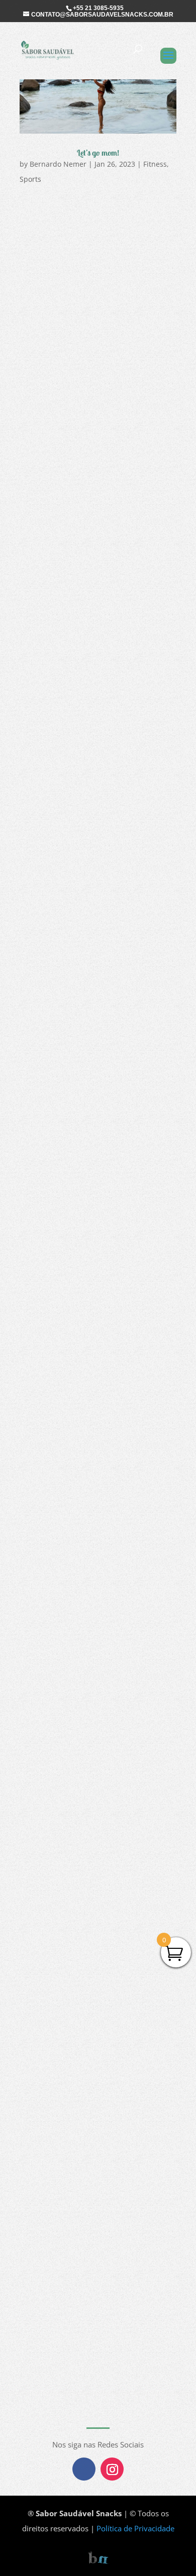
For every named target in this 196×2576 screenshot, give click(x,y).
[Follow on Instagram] (112, 2469)
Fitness (155, 164)
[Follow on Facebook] (84, 2469)
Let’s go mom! (98, 153)
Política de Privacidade (135, 2528)
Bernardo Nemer (58, 164)
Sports (30, 179)
